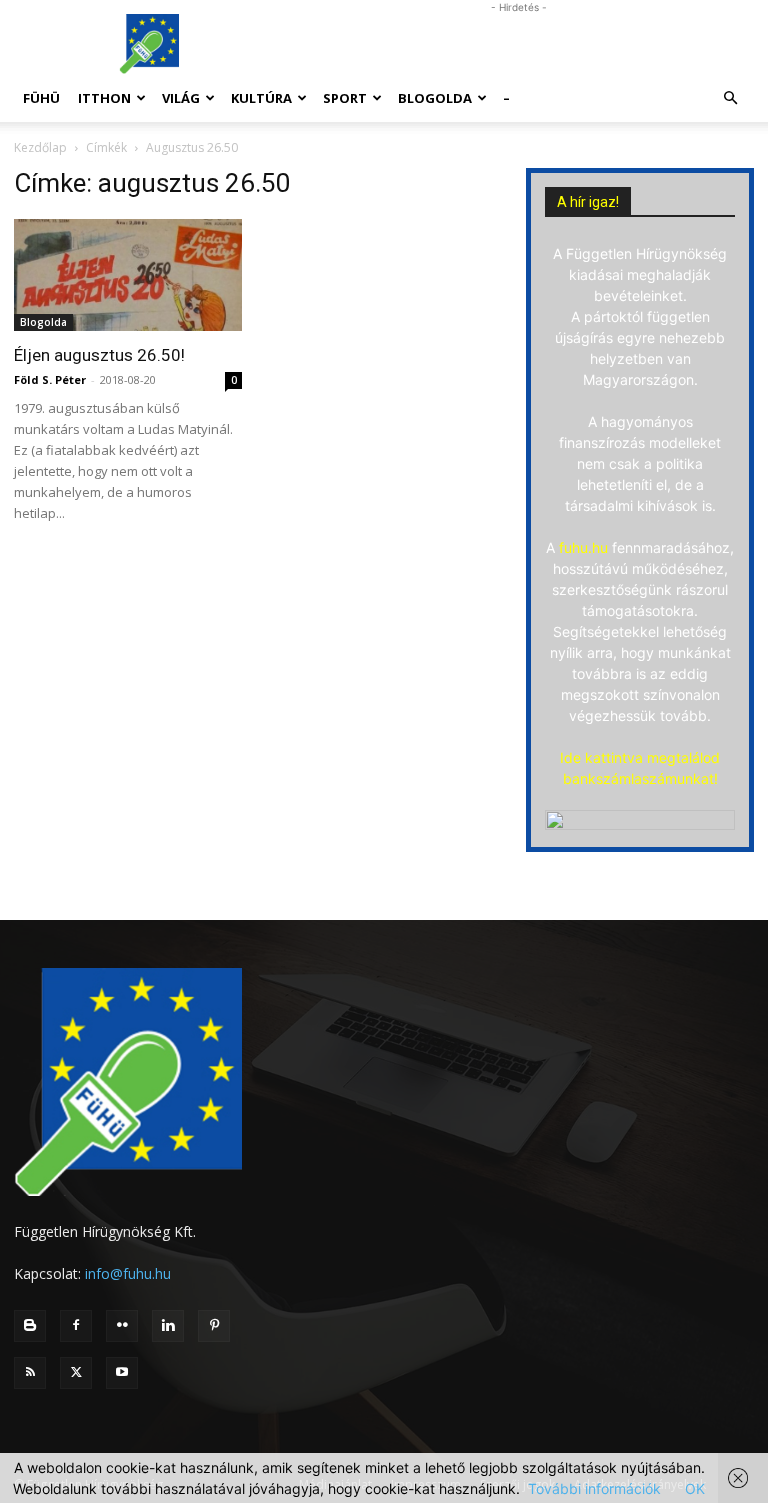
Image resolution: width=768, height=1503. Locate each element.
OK (695, 1488)
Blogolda (435, 98)
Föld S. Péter (50, 379)
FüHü (41, 98)
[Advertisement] (519, 44)
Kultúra (261, 98)
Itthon (104, 98)
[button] (730, 98)
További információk (594, 1488)
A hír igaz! (588, 202)
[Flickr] (122, 1326)
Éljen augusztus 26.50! (99, 355)
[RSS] (30, 1373)
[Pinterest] (214, 1326)
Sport (345, 98)
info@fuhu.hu (128, 1273)
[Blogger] (30, 1326)
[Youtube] (122, 1373)
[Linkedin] (168, 1326)
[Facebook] (76, 1326)
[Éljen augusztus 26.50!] (128, 275)
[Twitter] (76, 1373)
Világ (181, 98)
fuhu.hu (583, 547)
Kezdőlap (40, 147)
